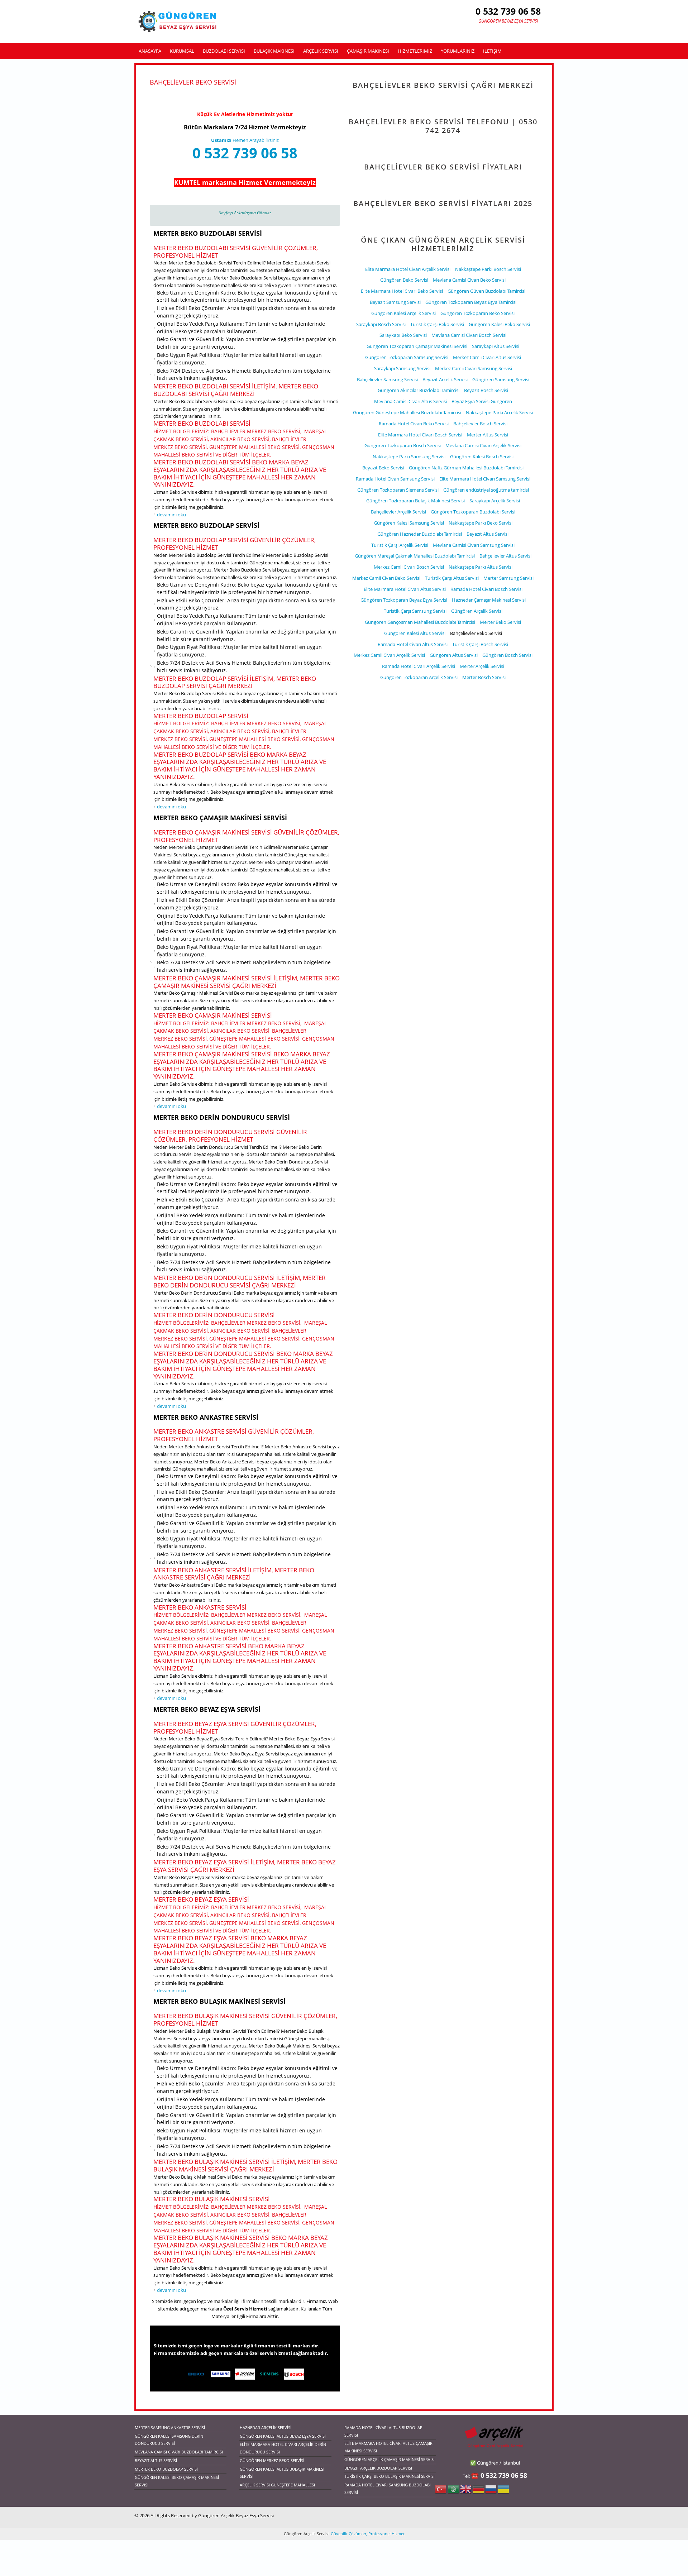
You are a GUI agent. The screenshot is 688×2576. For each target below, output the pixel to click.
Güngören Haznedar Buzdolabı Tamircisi (420, 534)
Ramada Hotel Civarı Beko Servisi (414, 424)
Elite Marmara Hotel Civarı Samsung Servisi (485, 479)
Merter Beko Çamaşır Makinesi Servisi (220, 818)
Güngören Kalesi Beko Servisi (499, 324)
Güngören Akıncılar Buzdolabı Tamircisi (419, 390)
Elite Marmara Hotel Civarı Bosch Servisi (420, 435)
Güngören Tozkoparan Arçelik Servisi (419, 677)
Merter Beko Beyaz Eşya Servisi (207, 1709)
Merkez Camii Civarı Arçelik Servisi (389, 655)
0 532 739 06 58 (245, 153)
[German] (478, 2492)
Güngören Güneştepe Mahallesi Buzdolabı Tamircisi (407, 412)
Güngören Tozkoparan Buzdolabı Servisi (473, 512)
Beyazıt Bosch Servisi (486, 390)
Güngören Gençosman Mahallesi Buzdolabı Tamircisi (420, 622)
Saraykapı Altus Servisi (496, 346)
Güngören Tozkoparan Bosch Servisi (403, 445)
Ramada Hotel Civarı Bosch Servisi (486, 589)
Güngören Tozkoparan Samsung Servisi (407, 357)
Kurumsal (182, 51)
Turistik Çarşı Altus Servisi (452, 578)
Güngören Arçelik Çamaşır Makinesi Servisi (390, 2459)
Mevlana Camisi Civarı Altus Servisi (410, 401)
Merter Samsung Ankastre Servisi (170, 2427)
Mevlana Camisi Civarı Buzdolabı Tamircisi (179, 2452)
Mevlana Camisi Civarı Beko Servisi (469, 280)
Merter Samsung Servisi (508, 578)
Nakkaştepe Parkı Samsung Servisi (409, 457)
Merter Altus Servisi (488, 435)
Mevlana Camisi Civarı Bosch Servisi (469, 335)
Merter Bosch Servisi (484, 677)
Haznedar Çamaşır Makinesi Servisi (489, 600)
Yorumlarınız (458, 51)
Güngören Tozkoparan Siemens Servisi (398, 490)
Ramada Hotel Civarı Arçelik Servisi (419, 666)
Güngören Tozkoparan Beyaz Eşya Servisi (404, 600)
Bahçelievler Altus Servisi (505, 556)
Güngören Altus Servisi (454, 655)
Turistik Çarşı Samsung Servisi (415, 611)
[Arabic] (453, 2492)
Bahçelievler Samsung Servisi (387, 379)
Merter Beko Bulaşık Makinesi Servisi (219, 2001)
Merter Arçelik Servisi (482, 666)
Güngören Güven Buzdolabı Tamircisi (486, 291)
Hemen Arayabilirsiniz (245, 140)
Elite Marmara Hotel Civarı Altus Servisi (405, 589)
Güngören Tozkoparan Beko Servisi (477, 313)
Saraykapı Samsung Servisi (402, 368)
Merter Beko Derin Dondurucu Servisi (222, 1117)
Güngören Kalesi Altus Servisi (415, 633)
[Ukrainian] (503, 2492)
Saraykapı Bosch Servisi (381, 324)
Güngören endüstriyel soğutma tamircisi (486, 490)
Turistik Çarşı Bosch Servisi (480, 644)
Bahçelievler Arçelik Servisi (398, 512)
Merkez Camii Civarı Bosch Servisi (409, 567)
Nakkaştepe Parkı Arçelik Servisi (499, 412)
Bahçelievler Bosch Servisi (480, 424)
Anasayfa (150, 51)
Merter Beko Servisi (500, 622)
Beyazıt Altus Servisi (488, 534)
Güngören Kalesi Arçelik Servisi (403, 313)
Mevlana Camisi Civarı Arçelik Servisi (483, 445)
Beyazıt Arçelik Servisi (445, 379)
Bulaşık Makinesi (274, 51)
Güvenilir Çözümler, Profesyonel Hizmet (367, 2534)
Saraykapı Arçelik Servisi (495, 501)
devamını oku (171, 515)
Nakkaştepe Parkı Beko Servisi (481, 523)
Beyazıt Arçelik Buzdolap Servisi (378, 2468)
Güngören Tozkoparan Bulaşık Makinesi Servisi (415, 501)
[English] (466, 2492)
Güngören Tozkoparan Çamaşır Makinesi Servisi (417, 346)
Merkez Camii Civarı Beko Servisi (386, 578)
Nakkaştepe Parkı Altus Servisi (481, 567)
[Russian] (491, 2492)
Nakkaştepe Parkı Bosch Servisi (488, 269)
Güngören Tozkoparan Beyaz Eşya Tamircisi (471, 302)
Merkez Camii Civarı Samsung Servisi (474, 368)
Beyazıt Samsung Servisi (395, 302)
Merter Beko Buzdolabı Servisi (208, 233)
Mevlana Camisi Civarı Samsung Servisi (474, 545)
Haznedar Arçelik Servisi (266, 2427)
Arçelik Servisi (321, 51)
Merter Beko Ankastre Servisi (206, 1417)
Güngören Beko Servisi (404, 280)
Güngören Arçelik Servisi (477, 611)
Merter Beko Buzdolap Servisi (206, 525)
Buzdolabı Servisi (224, 51)
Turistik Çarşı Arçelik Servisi (400, 545)
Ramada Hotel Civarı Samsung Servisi (395, 479)
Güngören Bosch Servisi (507, 655)
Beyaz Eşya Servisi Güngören (482, 401)
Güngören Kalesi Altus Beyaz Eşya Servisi (283, 2436)
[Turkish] (441, 2492)
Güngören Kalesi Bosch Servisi (482, 457)
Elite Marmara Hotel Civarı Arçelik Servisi (408, 269)
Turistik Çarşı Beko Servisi (437, 324)
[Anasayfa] (178, 21)
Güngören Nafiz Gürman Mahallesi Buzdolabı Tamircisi (466, 468)
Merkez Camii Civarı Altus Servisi (487, 357)
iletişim (492, 51)
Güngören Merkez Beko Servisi (272, 2460)
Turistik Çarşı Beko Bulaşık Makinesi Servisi (390, 2476)
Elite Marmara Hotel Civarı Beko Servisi (402, 291)
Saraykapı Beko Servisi (403, 335)
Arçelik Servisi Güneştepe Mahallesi (277, 2485)
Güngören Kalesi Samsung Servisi (409, 523)
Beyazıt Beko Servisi (383, 468)
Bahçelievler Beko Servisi (476, 633)
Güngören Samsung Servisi (501, 379)
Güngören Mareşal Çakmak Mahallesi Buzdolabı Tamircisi (415, 556)
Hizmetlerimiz (415, 51)
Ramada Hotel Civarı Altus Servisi (413, 644)
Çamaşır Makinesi (368, 51)
